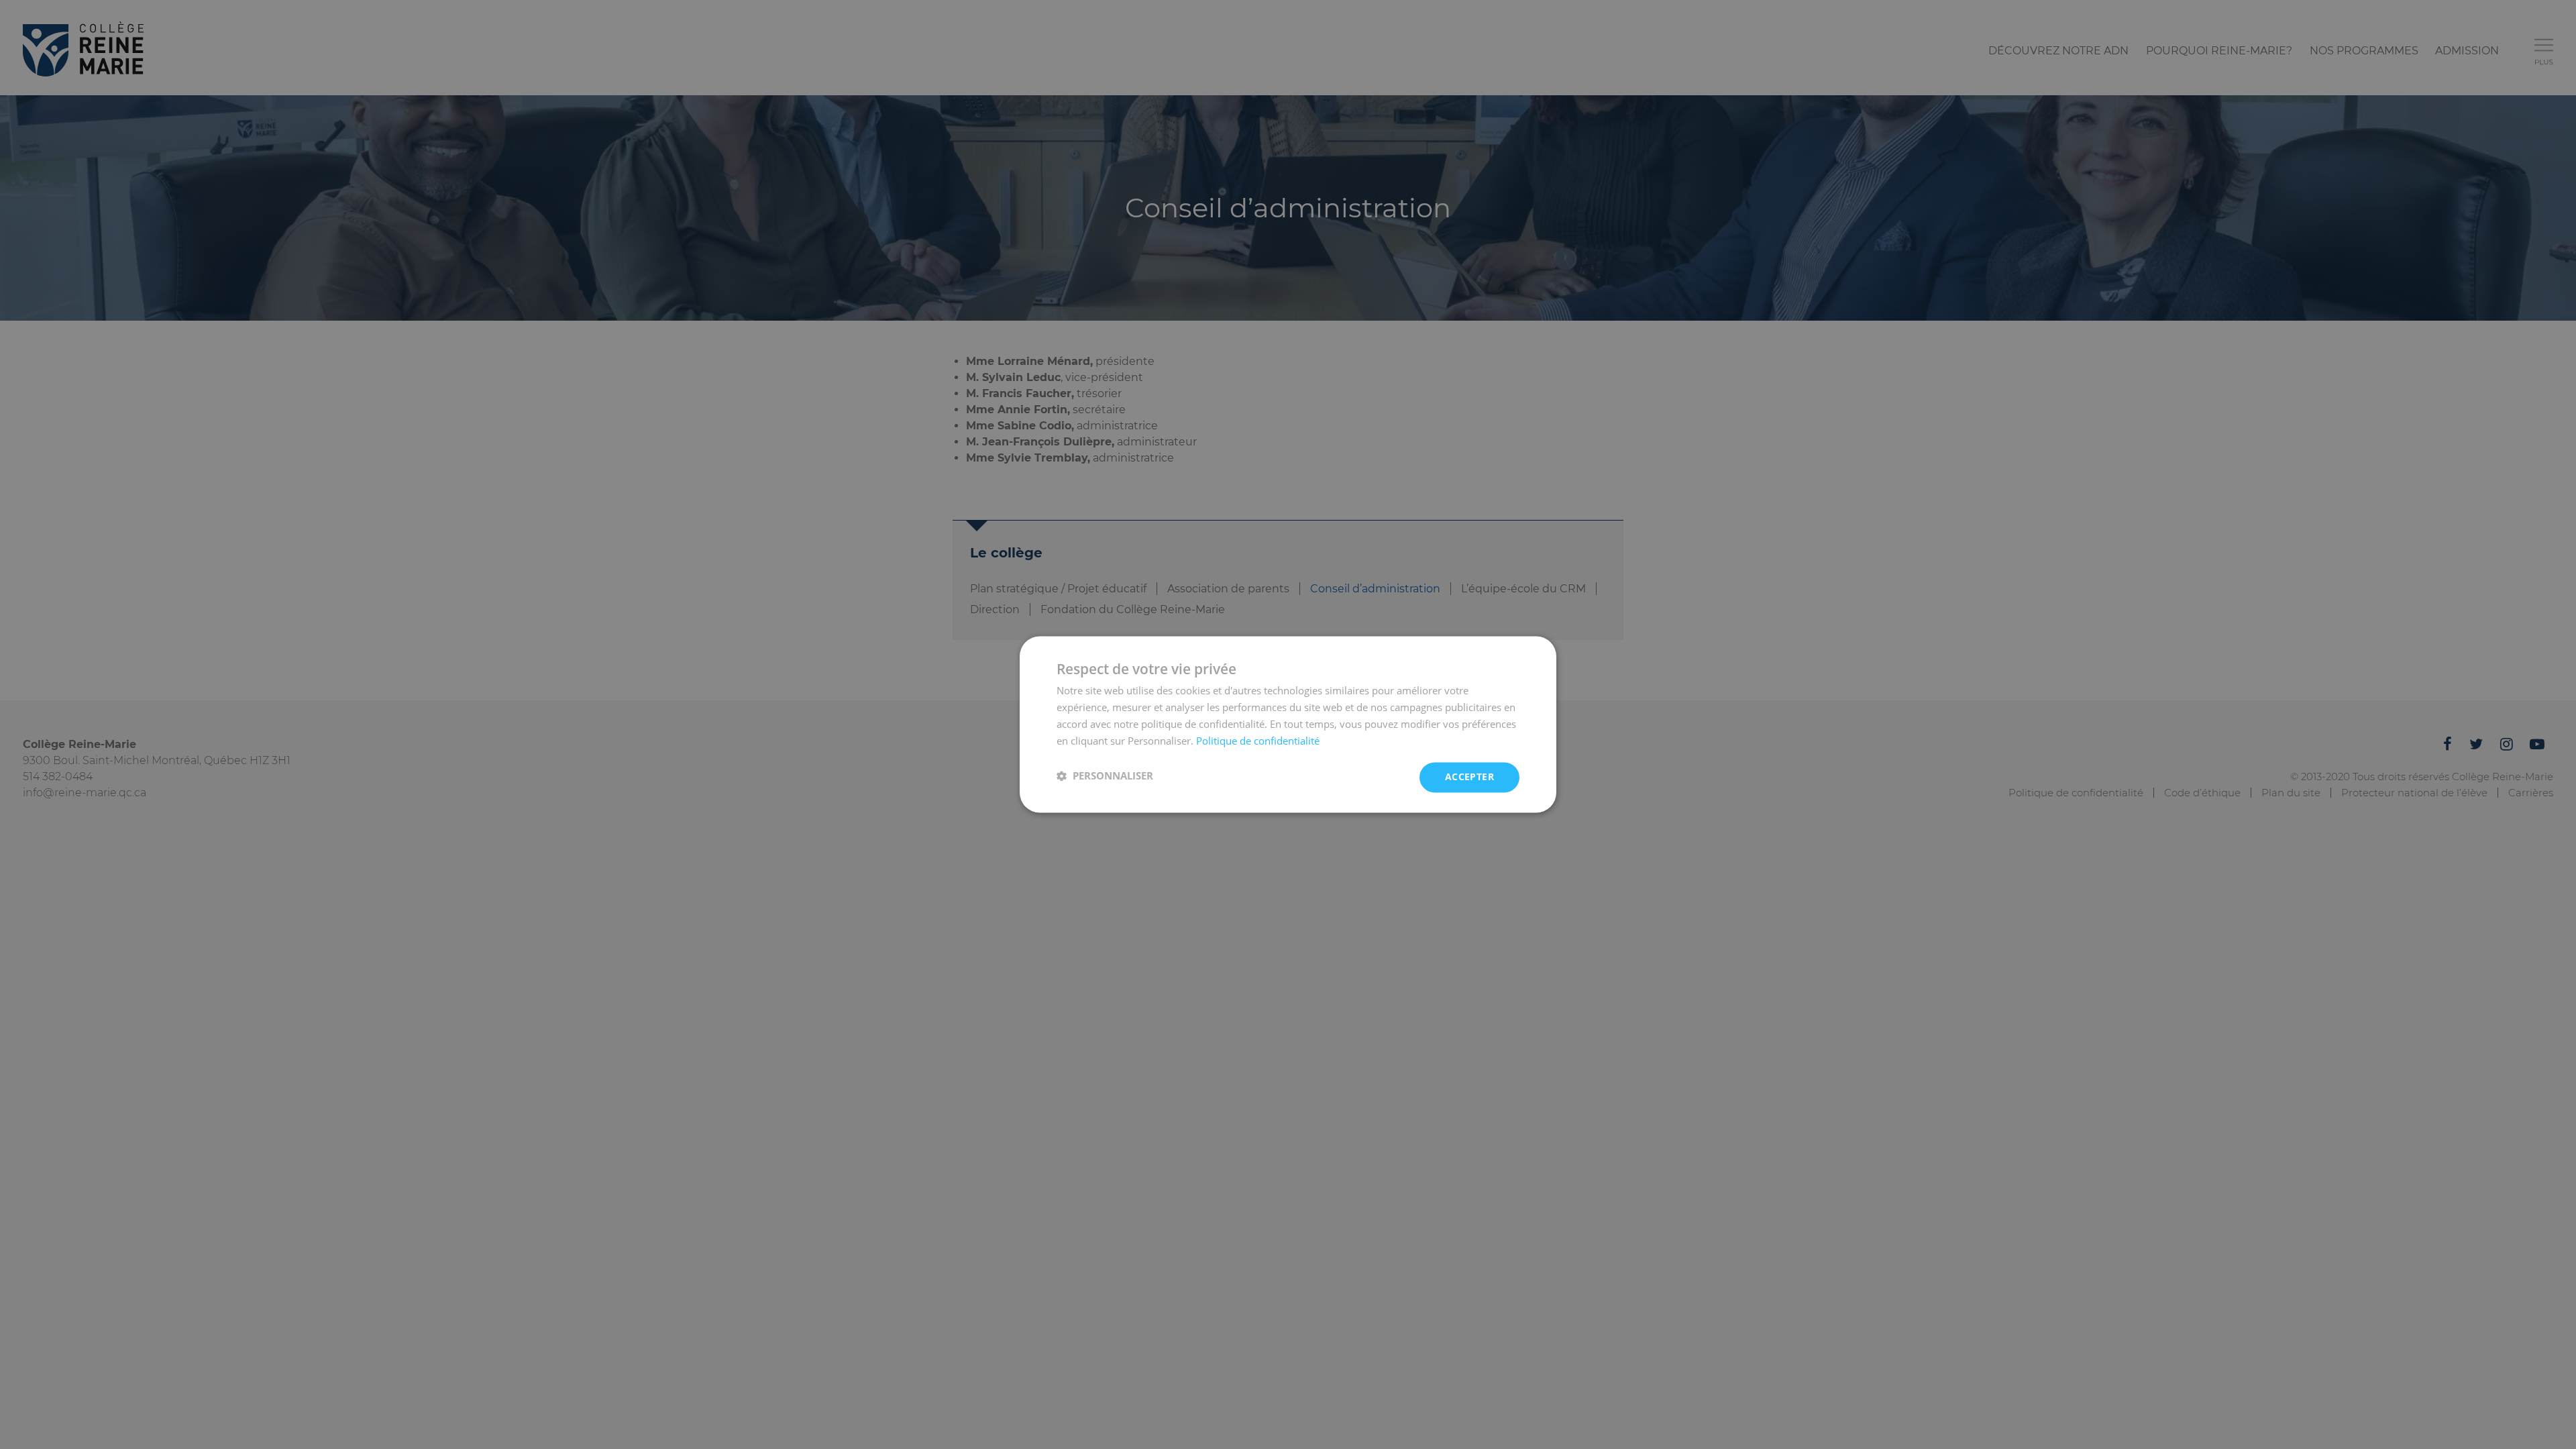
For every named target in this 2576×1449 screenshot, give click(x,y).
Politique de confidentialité (1258, 741)
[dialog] (1288, 724)
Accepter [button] (1469, 777)
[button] (1105, 776)
